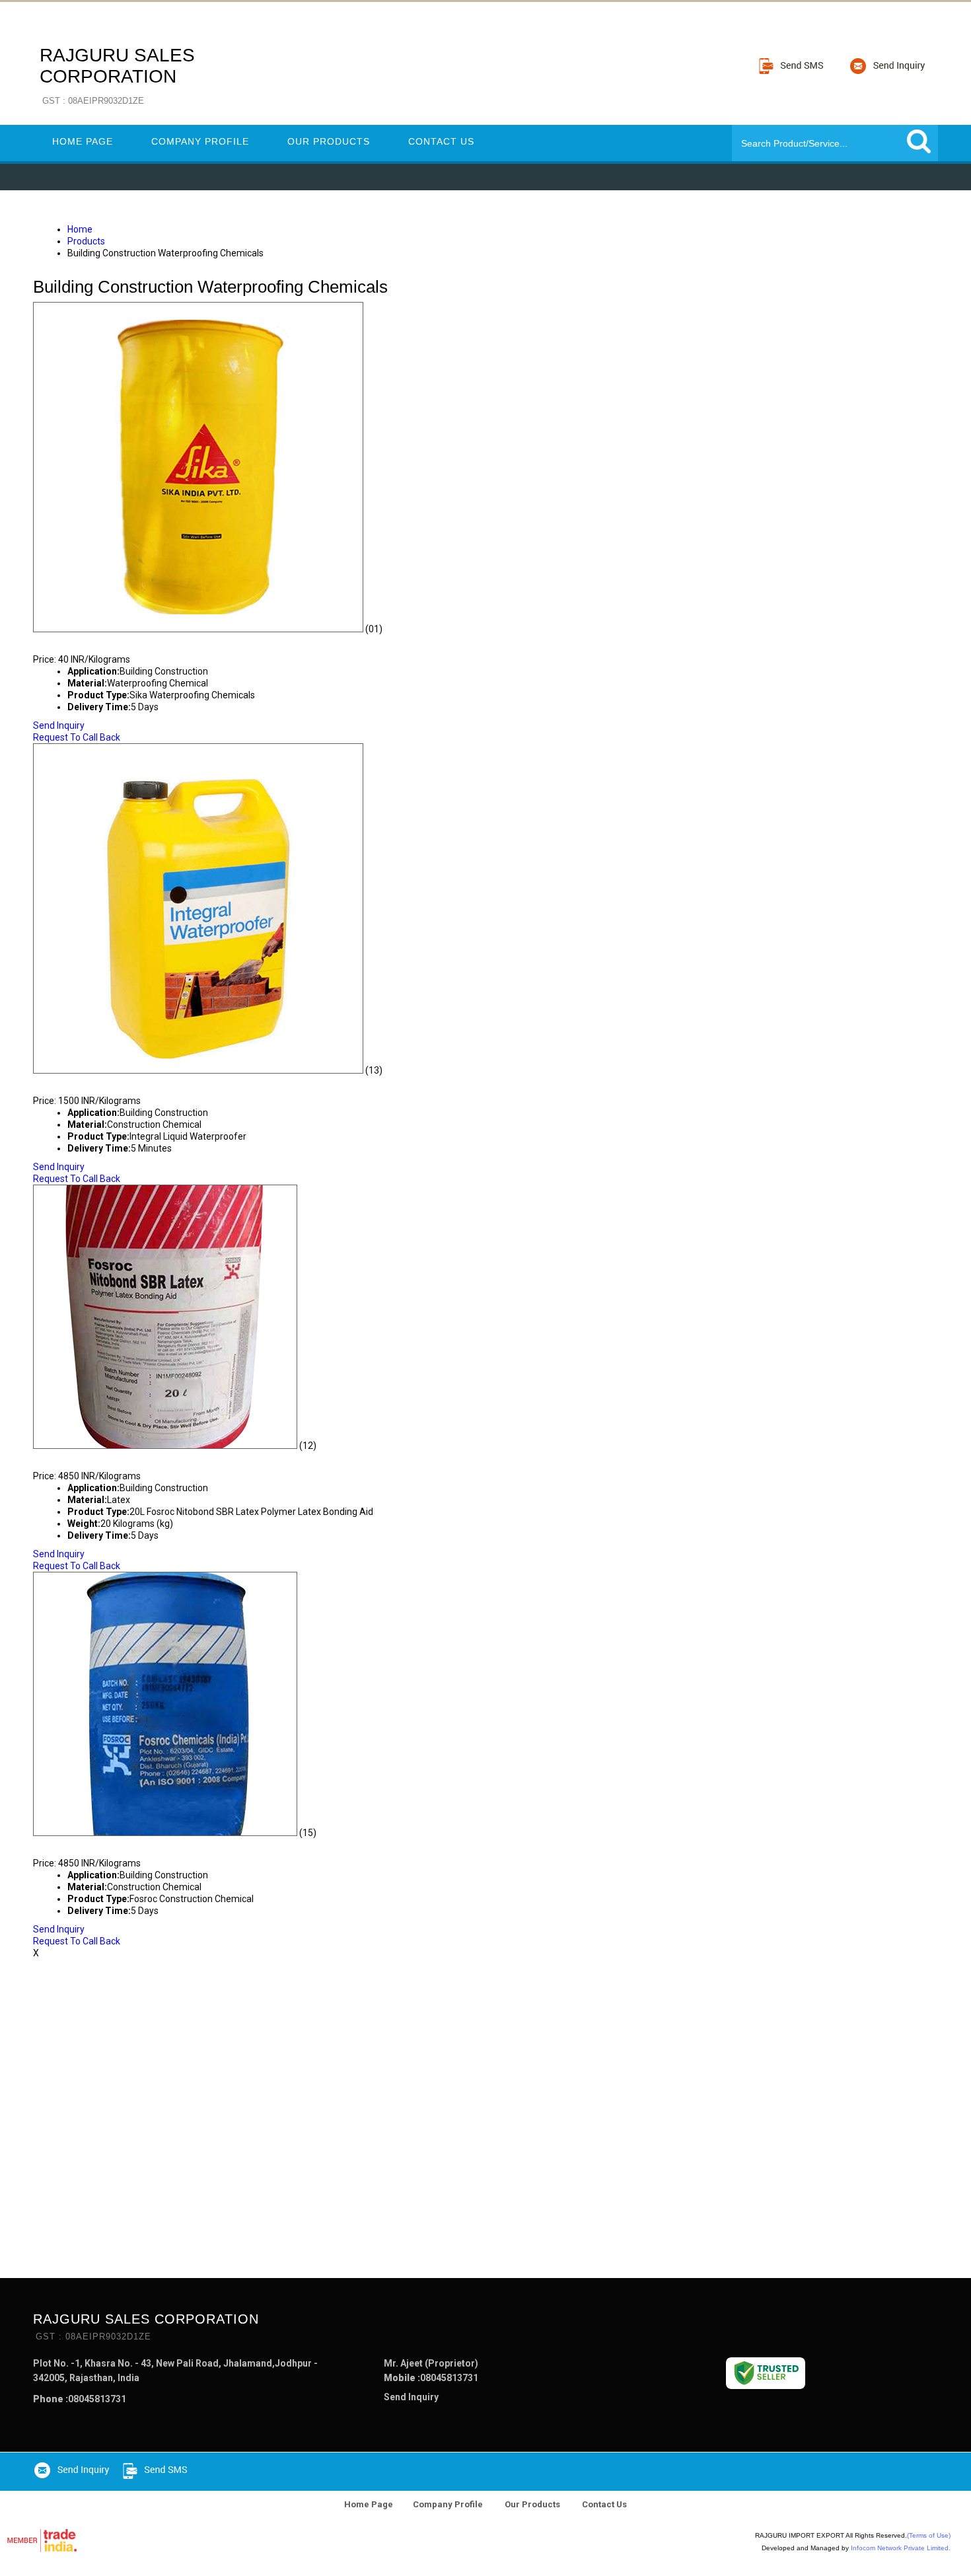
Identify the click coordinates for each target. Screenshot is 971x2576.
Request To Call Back (77, 737)
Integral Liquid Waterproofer (136, 1082)
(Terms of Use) (929, 2535)
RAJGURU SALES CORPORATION (117, 75)
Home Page (83, 141)
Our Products (329, 141)
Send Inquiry (59, 725)
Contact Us (441, 141)
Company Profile (200, 141)
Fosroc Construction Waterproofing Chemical (195, 1845)
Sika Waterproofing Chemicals (137, 641)
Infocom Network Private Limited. (901, 2548)
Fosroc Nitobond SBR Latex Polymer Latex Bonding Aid (217, 1457)
